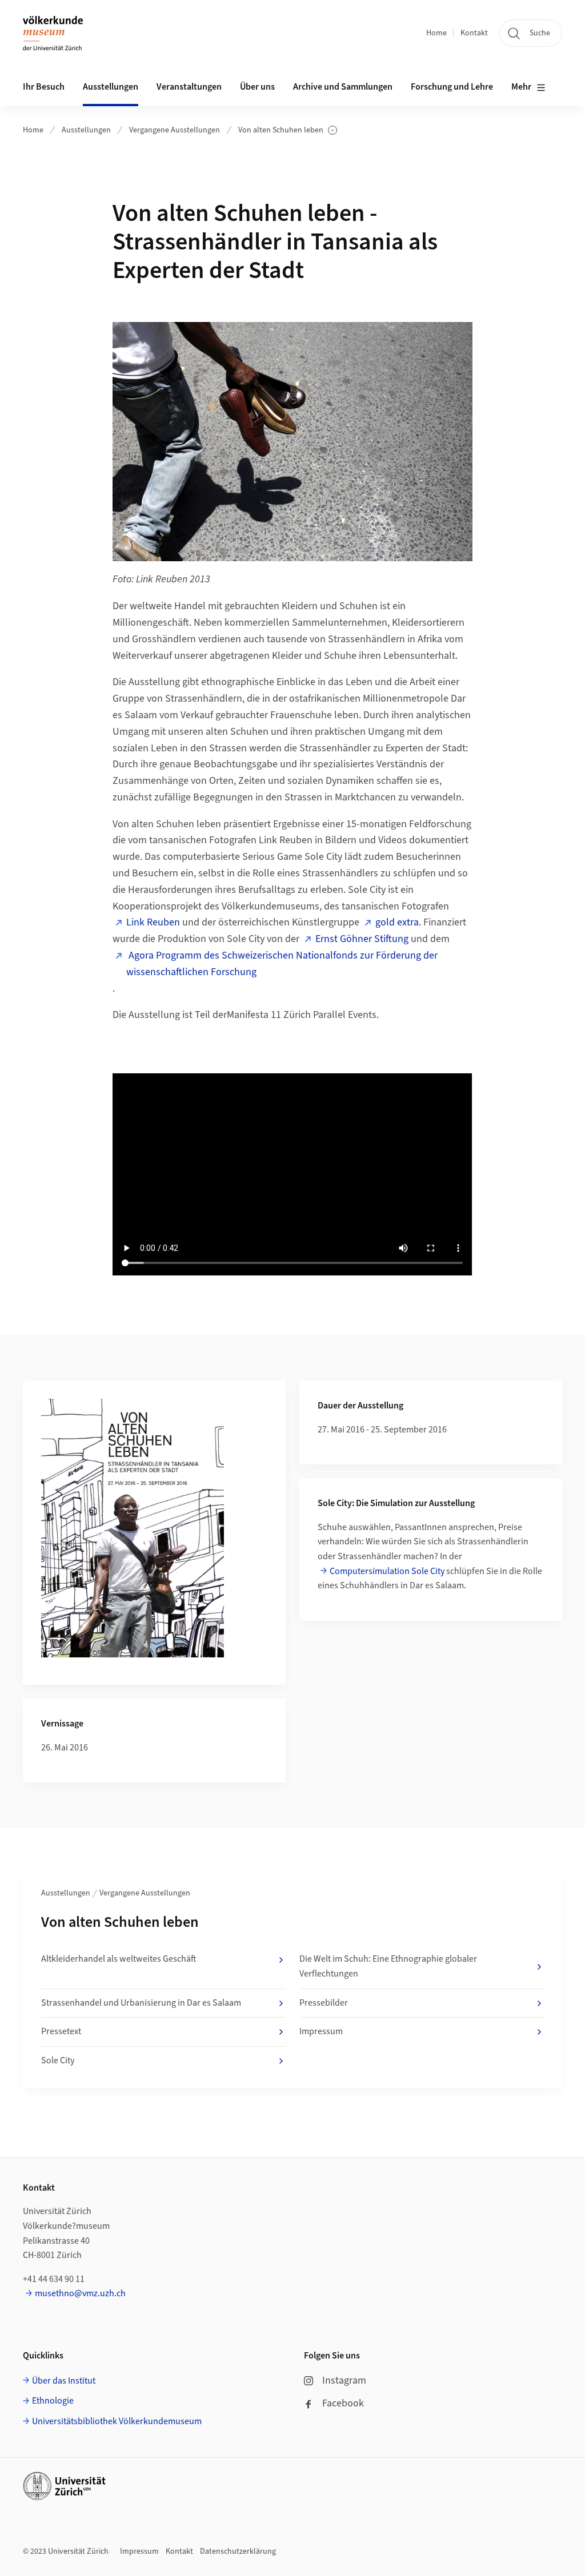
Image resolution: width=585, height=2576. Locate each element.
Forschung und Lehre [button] (452, 87)
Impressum (321, 2031)
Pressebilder (324, 2003)
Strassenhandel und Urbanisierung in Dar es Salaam (141, 2003)
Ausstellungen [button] (111, 87)
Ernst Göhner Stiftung (362, 939)
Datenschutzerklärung (238, 2551)
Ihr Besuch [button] (44, 87)
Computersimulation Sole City (387, 1571)
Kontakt (474, 33)
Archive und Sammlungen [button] (343, 87)
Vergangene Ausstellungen (175, 130)
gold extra (397, 922)
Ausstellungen (86, 130)
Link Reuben (153, 922)
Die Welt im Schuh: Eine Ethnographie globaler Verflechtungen (388, 1966)
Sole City (58, 2060)
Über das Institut (64, 2381)
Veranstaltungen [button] (189, 87)
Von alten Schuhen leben (281, 130)
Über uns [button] (257, 87)
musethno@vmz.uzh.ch (80, 2293)
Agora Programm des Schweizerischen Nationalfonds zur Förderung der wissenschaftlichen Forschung (282, 964)
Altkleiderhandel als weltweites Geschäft (119, 1959)
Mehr (521, 87)
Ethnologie (53, 2401)
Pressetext (61, 2031)
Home (436, 33)
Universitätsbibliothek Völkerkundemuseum (117, 2421)
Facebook (343, 2403)
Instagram (344, 2380)
